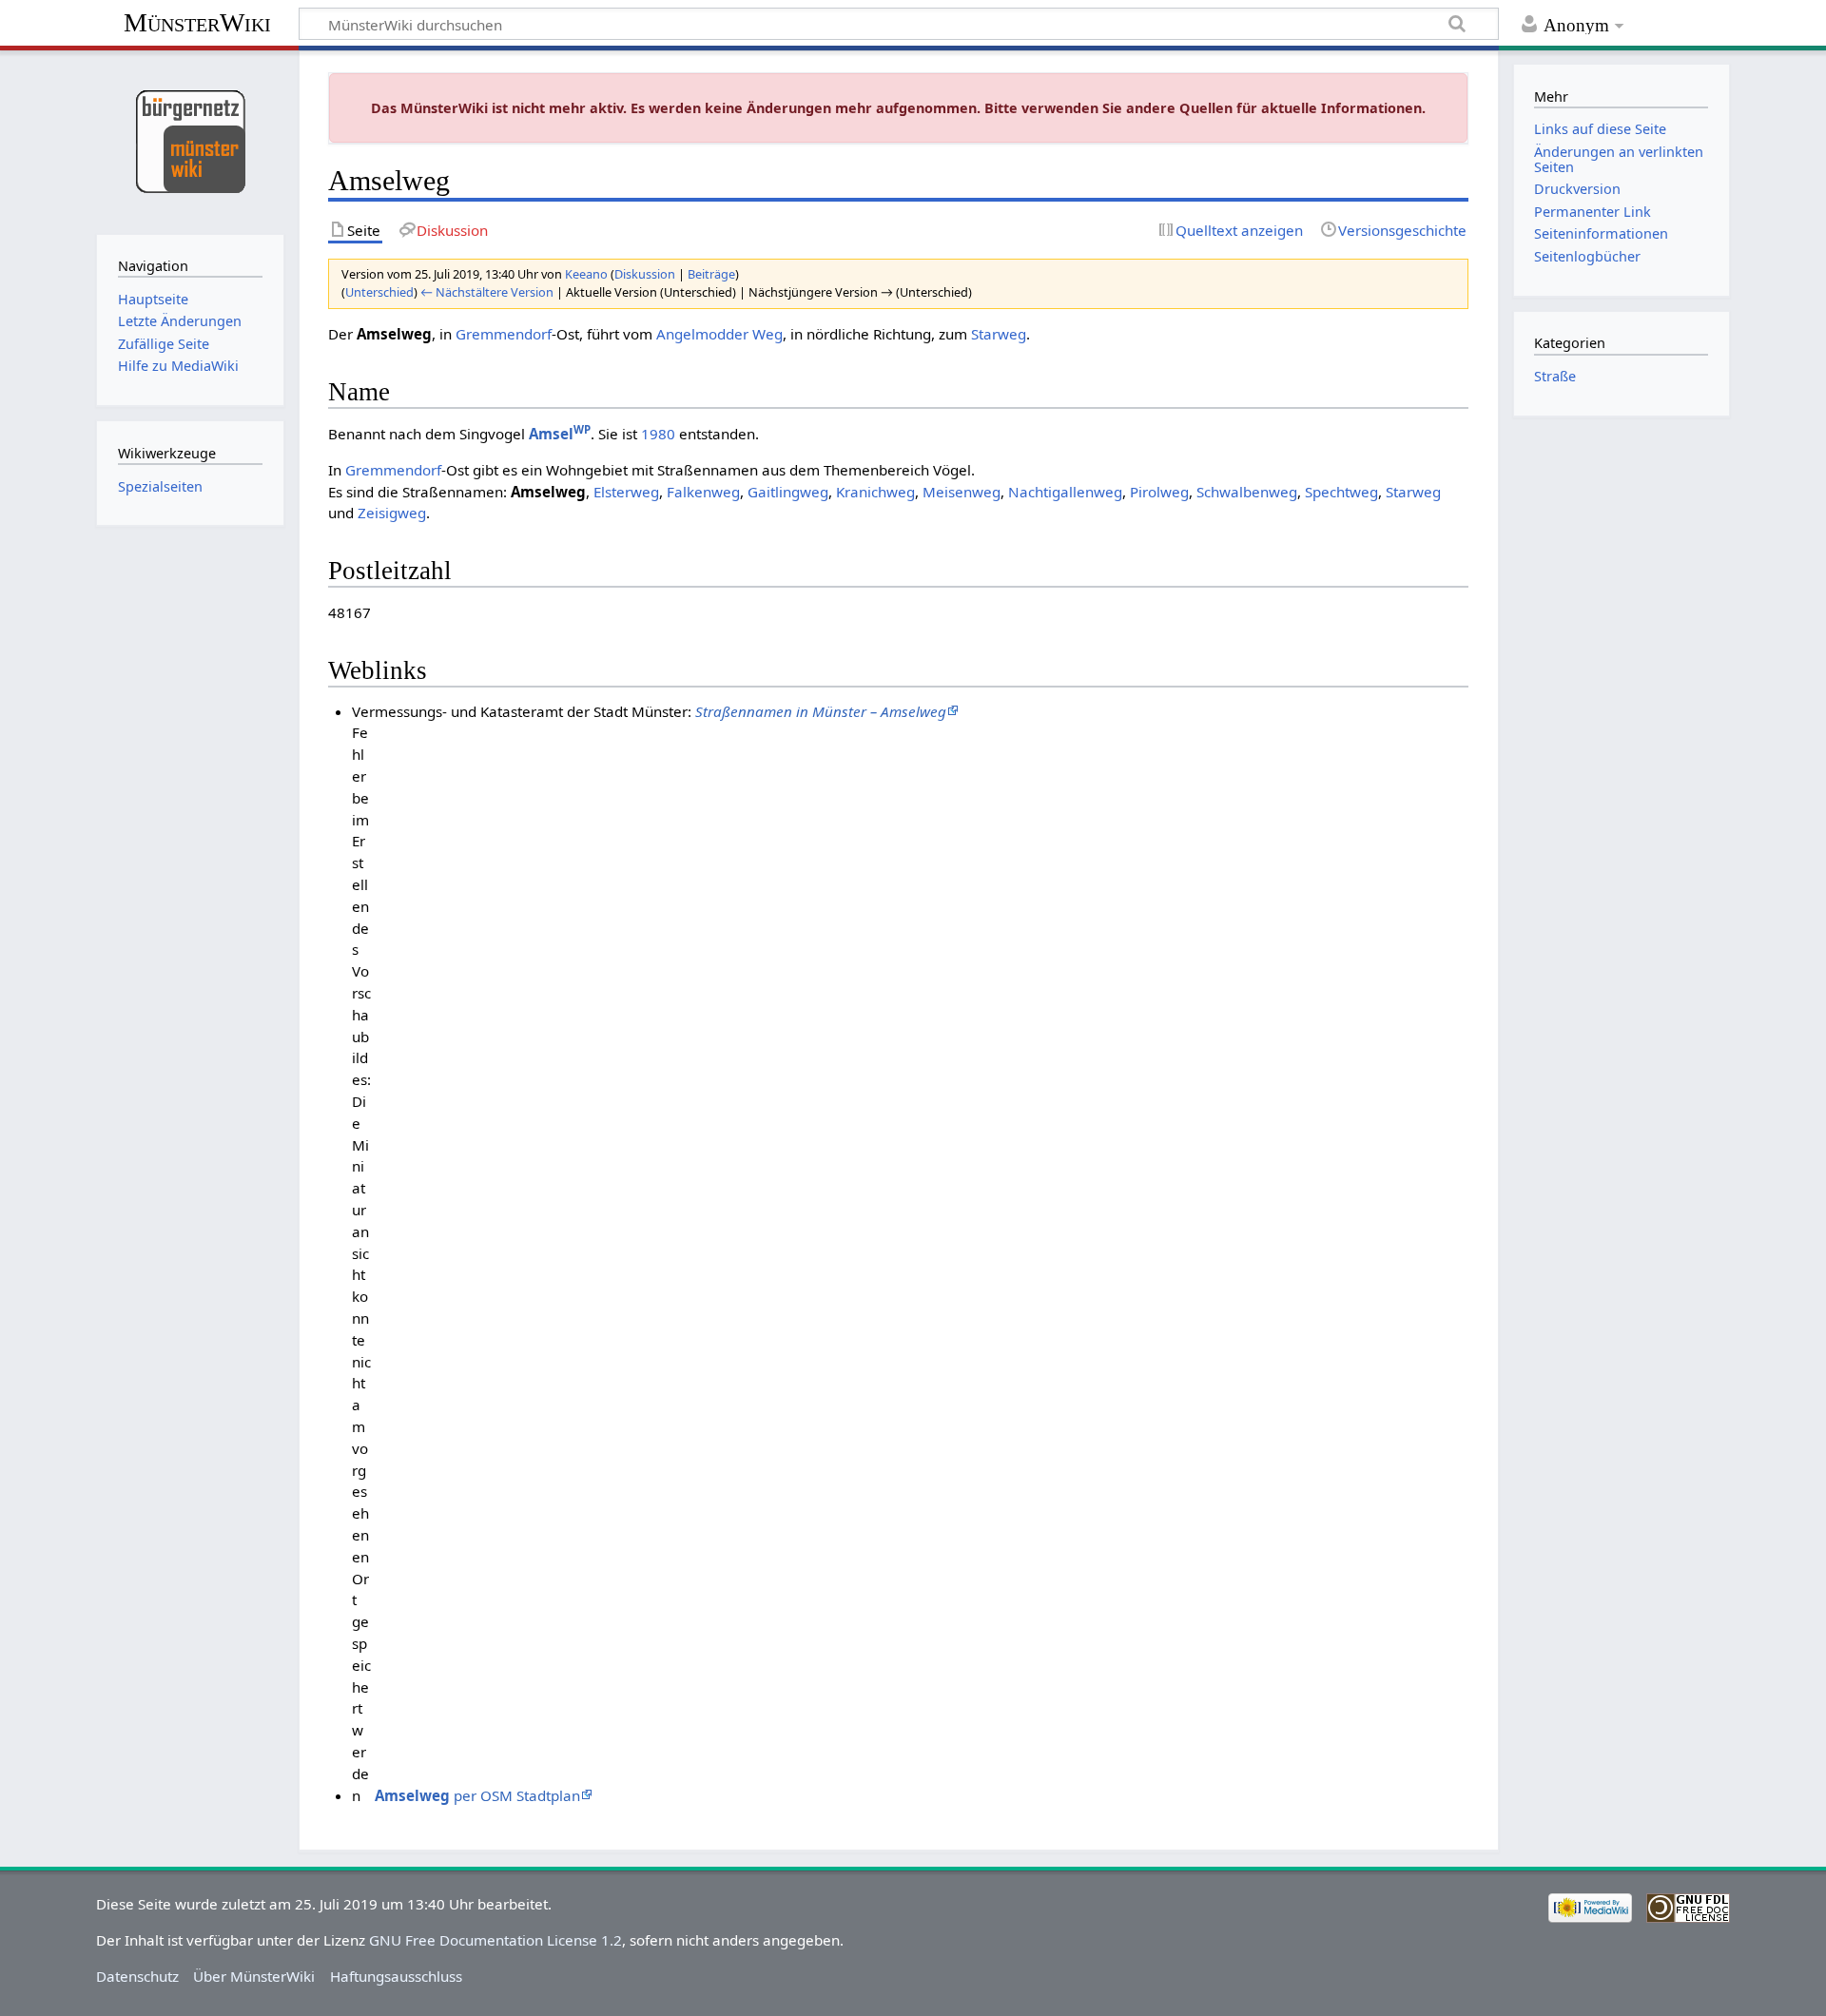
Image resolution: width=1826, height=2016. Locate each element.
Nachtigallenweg (1065, 492)
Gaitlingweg (788, 492)
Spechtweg (1341, 492)
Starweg (999, 334)
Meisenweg (962, 492)
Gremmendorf (504, 334)
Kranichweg (875, 492)
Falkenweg (703, 492)
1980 (658, 434)
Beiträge (711, 274)
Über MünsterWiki (254, 1976)
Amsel (560, 434)
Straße (1555, 376)
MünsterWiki (197, 22)
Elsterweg (626, 492)
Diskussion (645, 274)
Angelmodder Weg (719, 334)
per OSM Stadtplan (477, 1795)
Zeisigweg (392, 513)
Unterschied (379, 292)
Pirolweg (1159, 492)
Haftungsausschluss (396, 1976)
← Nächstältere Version (487, 292)
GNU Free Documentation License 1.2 (495, 1940)
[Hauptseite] (190, 140)
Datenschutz (137, 1976)
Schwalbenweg (1247, 492)
